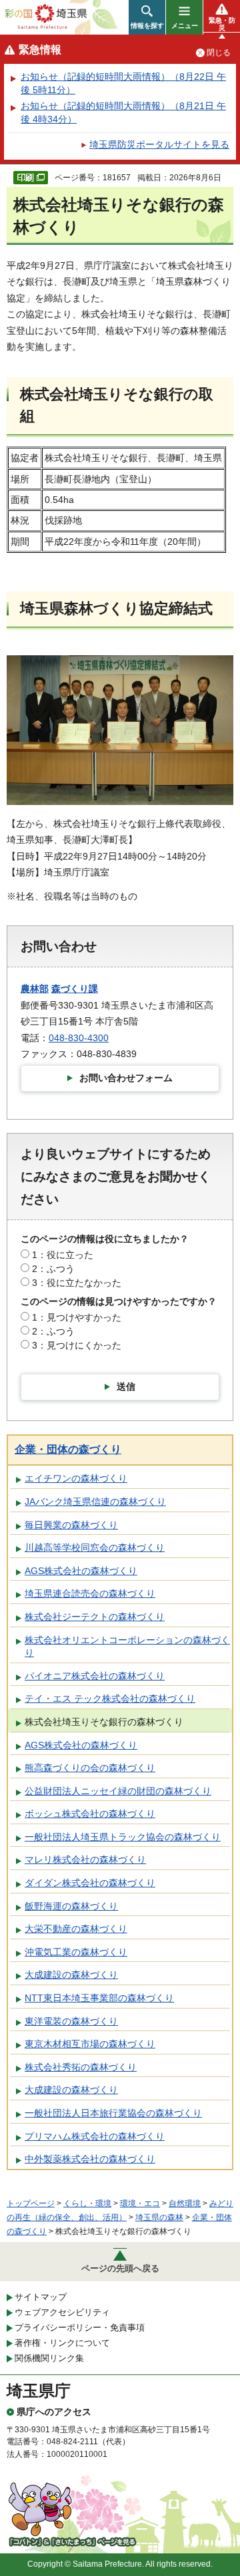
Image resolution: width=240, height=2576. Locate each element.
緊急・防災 (222, 24)
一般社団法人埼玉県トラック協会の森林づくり (123, 1837)
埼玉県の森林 (159, 2217)
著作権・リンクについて (62, 2343)
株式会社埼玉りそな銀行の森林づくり (104, 1722)
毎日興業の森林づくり (71, 1525)
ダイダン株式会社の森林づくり (90, 1883)
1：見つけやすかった (77, 1317)
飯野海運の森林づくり (71, 1906)
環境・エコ (140, 2203)
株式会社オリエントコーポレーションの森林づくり (127, 1647)
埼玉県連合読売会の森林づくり (90, 1593)
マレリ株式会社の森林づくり (85, 1859)
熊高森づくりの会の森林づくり (90, 1768)
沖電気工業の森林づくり (76, 1952)
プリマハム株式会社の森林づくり (95, 2136)
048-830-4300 (79, 1038)
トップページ (31, 2203)
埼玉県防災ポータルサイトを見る (159, 144)
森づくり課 (75, 989)
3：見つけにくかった (77, 1345)
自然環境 (185, 2203)
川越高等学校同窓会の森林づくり (95, 1547)
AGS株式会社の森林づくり (81, 1571)
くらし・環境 (87, 2203)
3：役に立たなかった (77, 1283)
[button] (147, 17)
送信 (126, 1386)
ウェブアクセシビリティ (62, 2312)
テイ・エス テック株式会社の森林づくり (110, 1698)
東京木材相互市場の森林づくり (90, 2044)
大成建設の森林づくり (71, 1975)
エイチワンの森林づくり (76, 1478)
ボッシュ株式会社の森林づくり (90, 1814)
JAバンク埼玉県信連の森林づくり (95, 1502)
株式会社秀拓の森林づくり (81, 2067)
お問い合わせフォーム (126, 1078)
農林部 (35, 989)
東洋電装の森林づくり (71, 2021)
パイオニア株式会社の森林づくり (95, 1676)
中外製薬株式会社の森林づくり (90, 2159)
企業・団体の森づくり (68, 1449)
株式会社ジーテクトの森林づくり (95, 1617)
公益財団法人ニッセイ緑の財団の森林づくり (118, 1791)
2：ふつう (53, 1269)
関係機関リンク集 (49, 2358)
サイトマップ (41, 2297)
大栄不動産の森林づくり (76, 1929)
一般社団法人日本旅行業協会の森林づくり (113, 2113)
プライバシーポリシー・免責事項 (80, 2328)
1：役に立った (63, 1255)
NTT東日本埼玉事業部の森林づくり (99, 1998)
